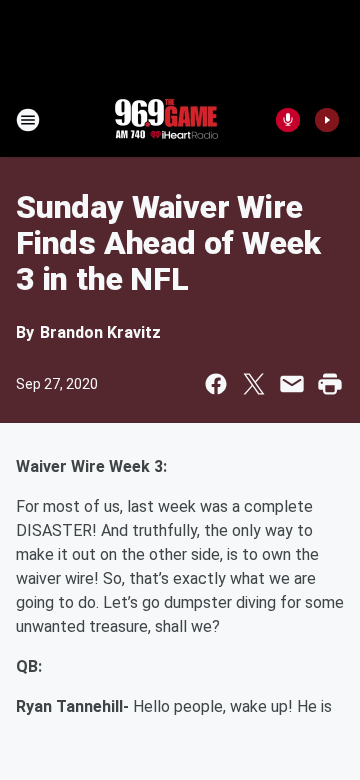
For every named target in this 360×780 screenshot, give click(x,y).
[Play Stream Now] (327, 120)
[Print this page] (330, 384)
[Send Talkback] (288, 120)
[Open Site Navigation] (28, 120)
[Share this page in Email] (292, 384)
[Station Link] (166, 120)
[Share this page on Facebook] (216, 384)
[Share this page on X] (254, 384)
